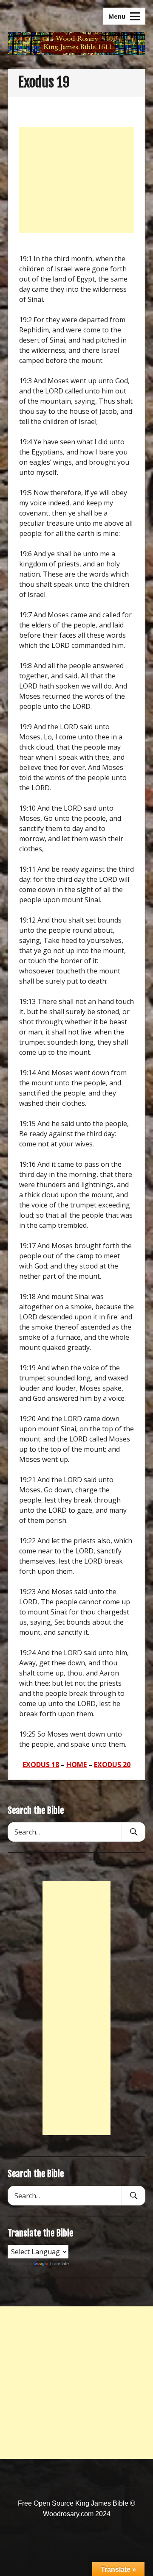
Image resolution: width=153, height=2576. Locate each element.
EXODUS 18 (41, 1765)
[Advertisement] (76, 180)
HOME (76, 1765)
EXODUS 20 (112, 1765)
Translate (59, 2264)
